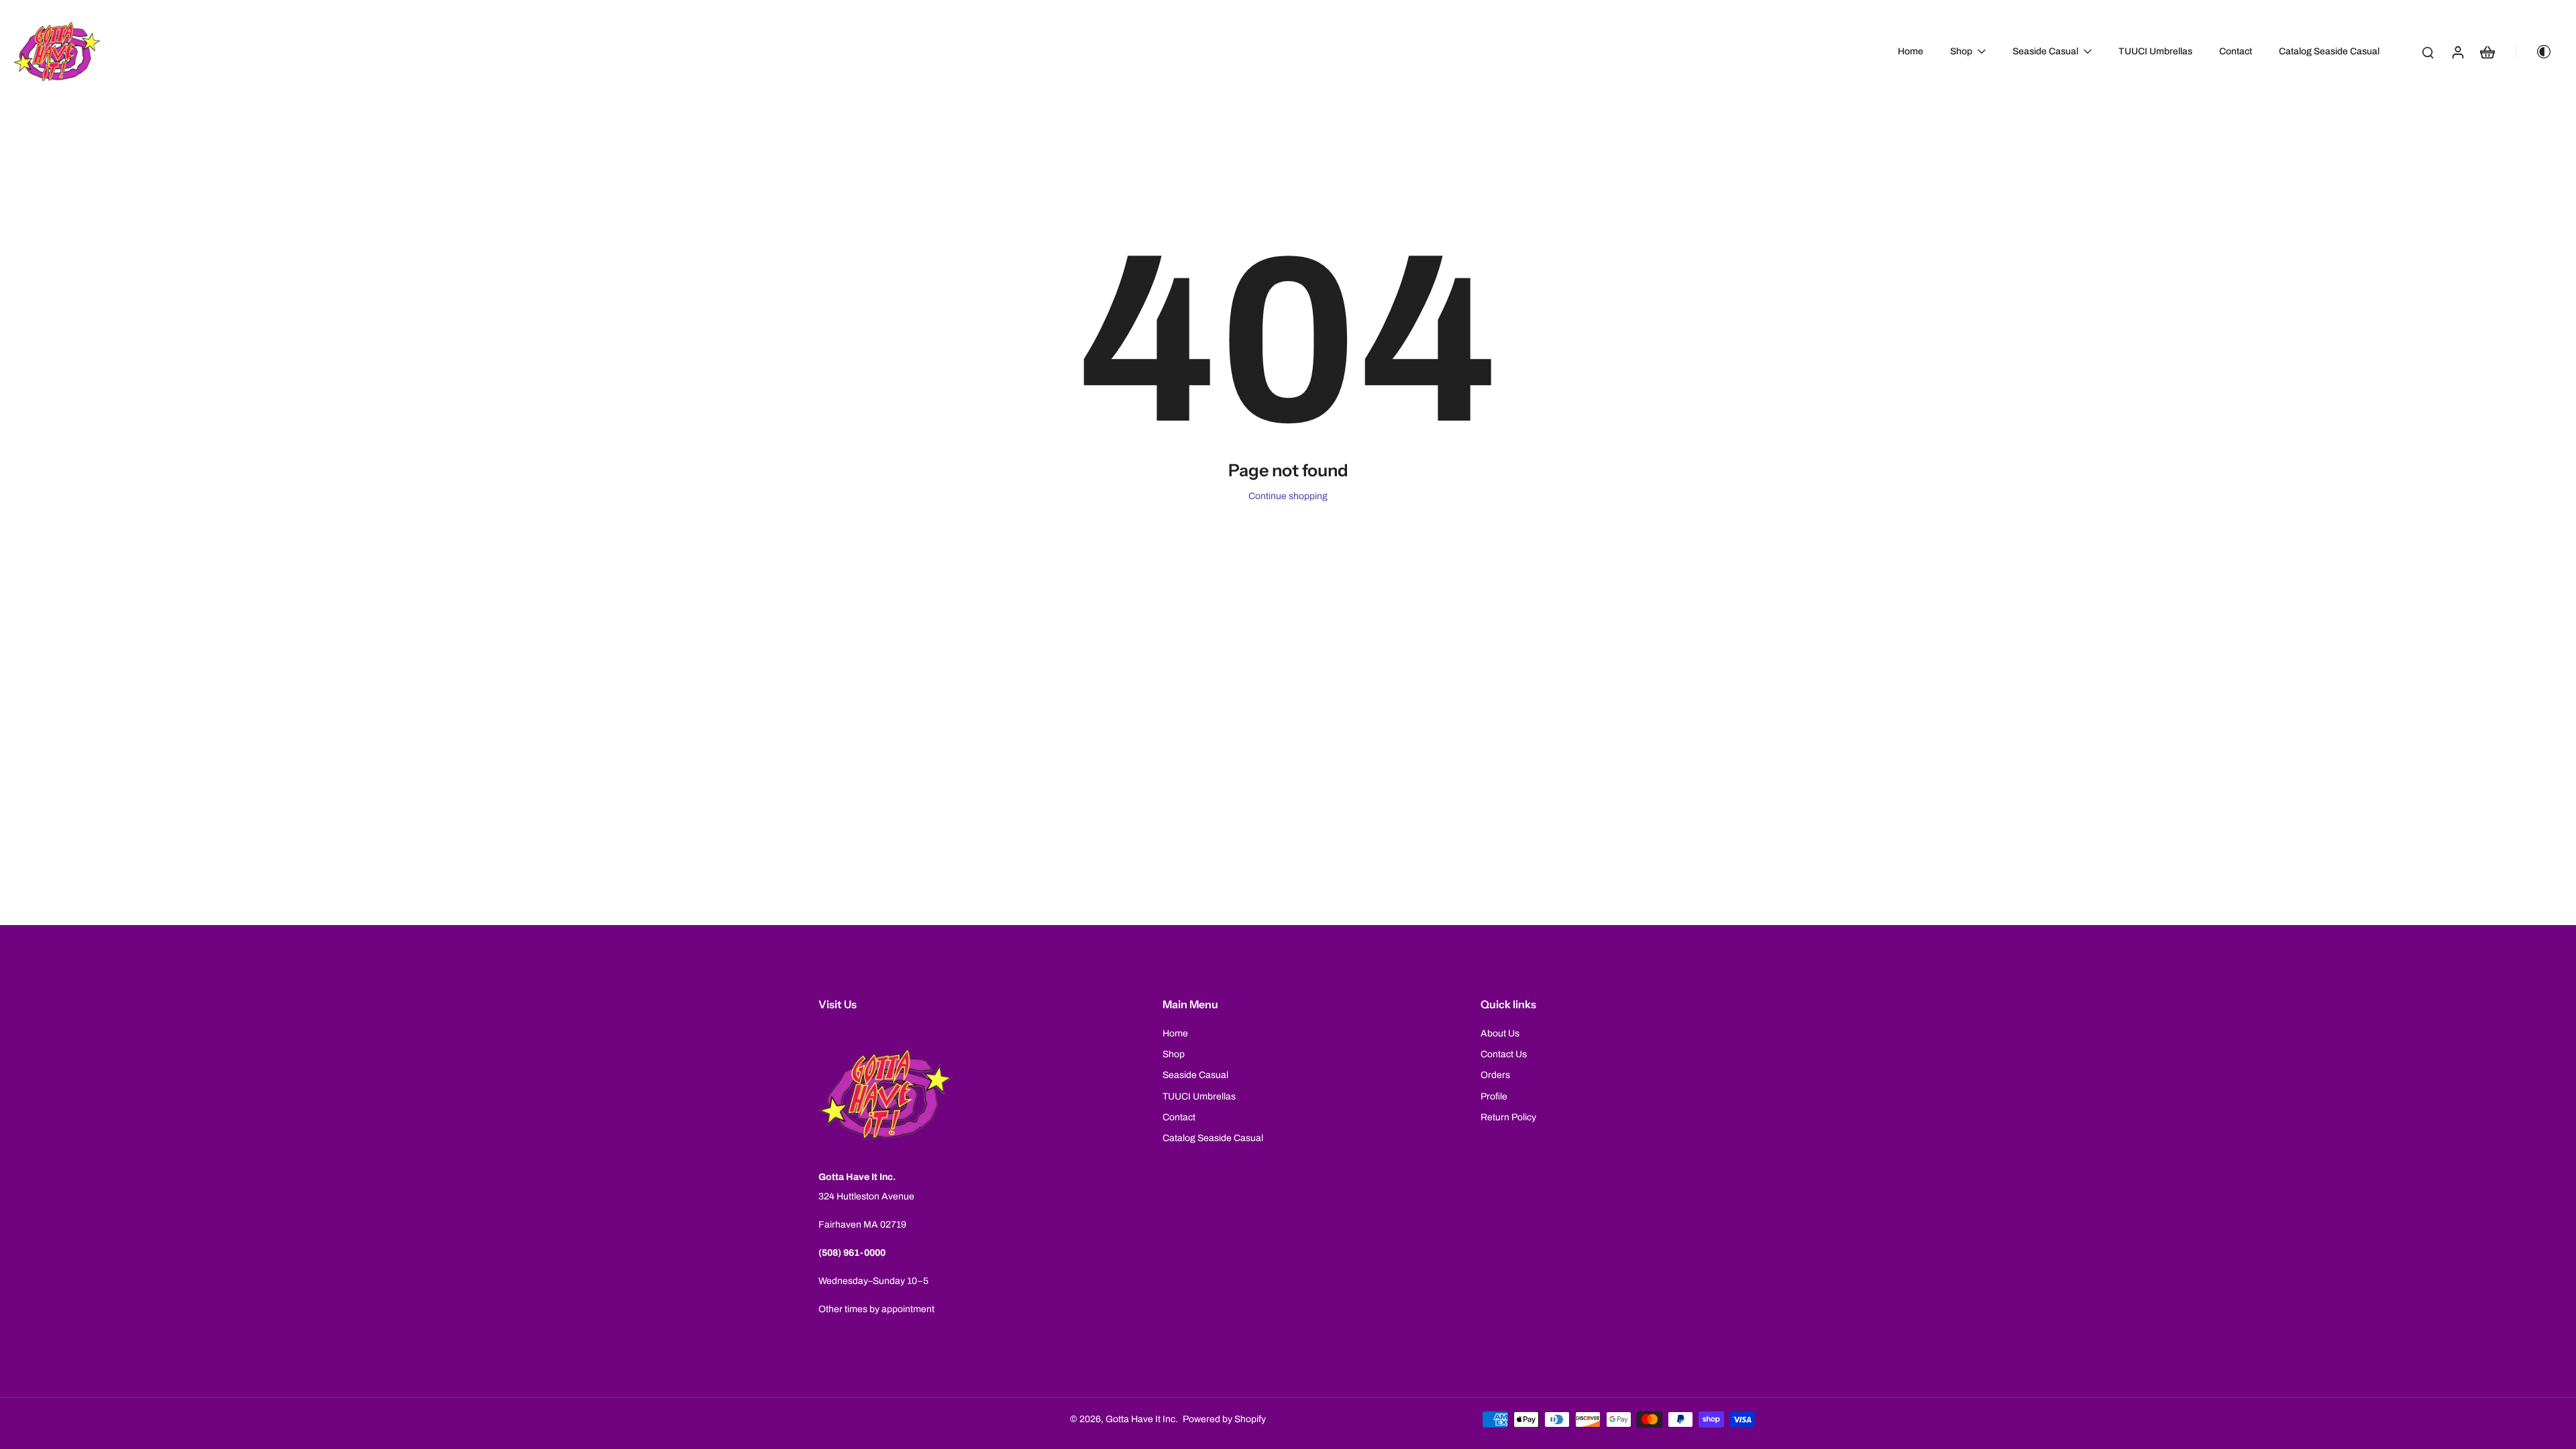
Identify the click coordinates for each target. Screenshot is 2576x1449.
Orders (1495, 1075)
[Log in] (2457, 52)
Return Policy (1508, 1117)
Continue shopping (1288, 496)
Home (1175, 1033)
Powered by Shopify (1224, 1419)
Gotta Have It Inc (1140, 1419)
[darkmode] (2538, 52)
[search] (2428, 52)
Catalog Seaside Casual (1213, 1138)
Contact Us (1504, 1054)
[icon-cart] (2487, 52)
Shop (1174, 1054)
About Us (1500, 1033)
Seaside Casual (1195, 1075)
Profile (1494, 1096)
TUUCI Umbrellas (1199, 1096)
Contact (1179, 1117)
